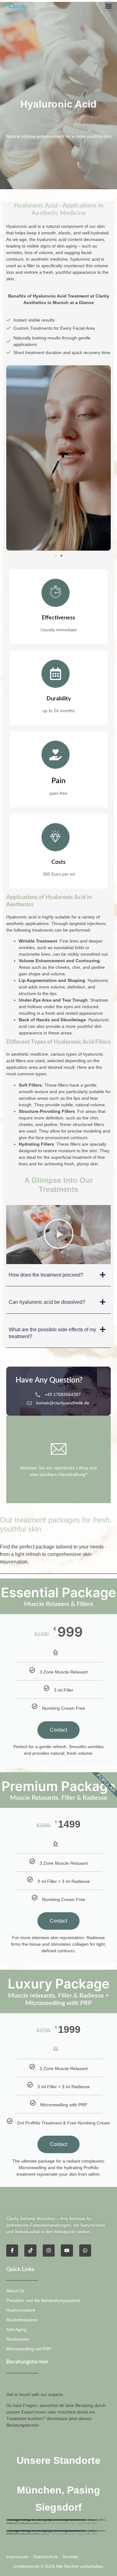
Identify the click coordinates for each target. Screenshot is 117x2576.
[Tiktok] (30, 2250)
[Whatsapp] (85, 2250)
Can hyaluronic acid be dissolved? (47, 1302)
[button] (109, 6)
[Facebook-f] (12, 2250)
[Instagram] (49, 2250)
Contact (58, 1730)
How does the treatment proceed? (46, 1275)
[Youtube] (67, 2250)
